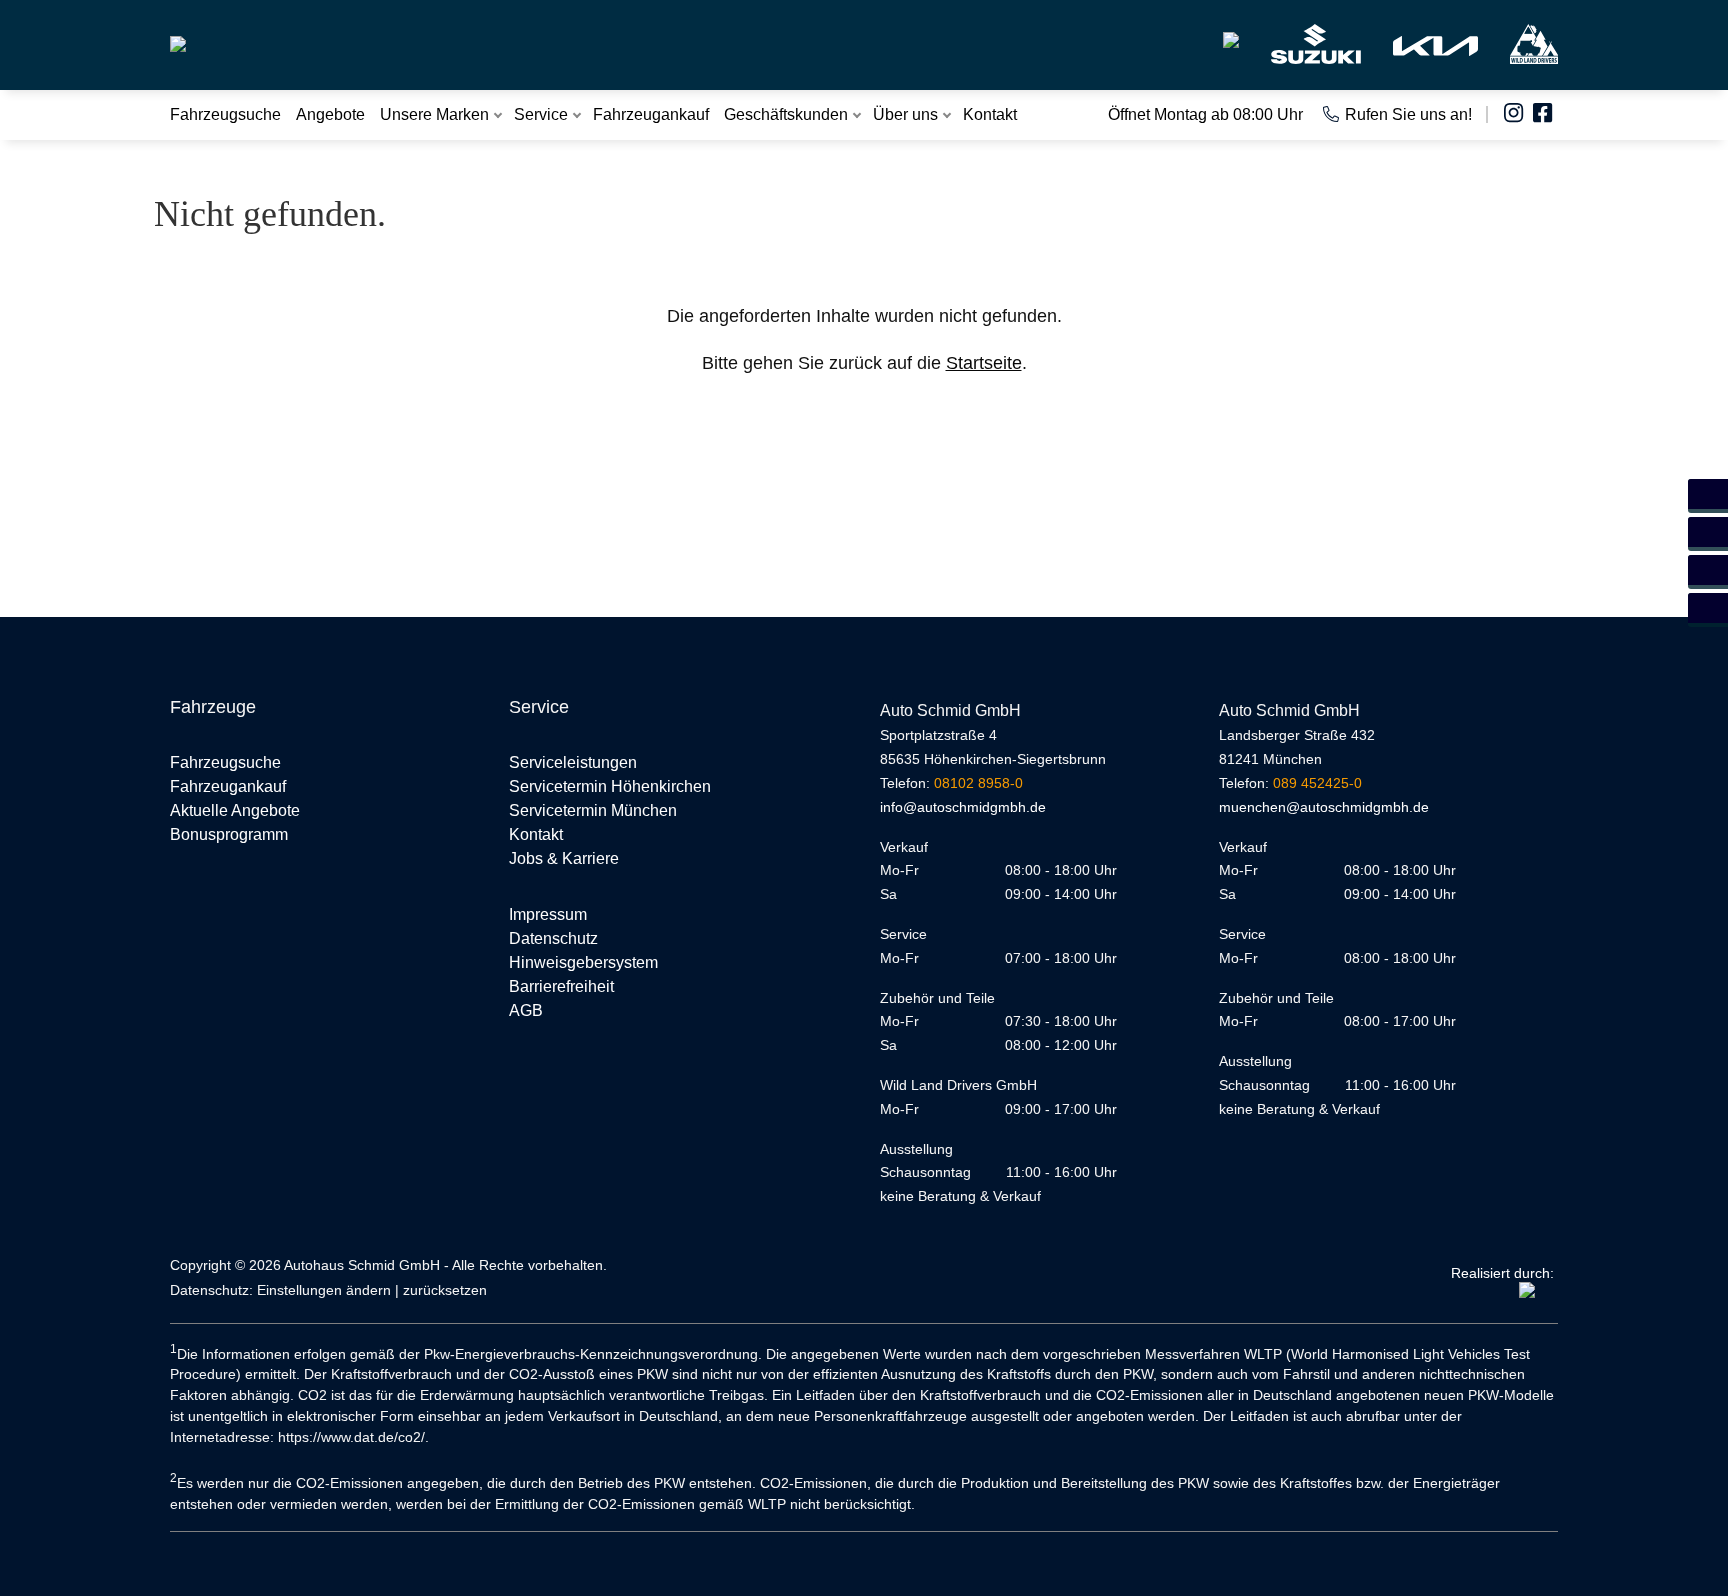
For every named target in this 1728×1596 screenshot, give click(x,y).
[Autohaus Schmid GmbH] (178, 36)
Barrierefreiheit (561, 986)
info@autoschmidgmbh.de (963, 807)
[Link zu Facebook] (1545, 114)
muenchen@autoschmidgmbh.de (1324, 807)
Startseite (984, 363)
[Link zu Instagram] (1516, 114)
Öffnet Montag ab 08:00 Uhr (1205, 114)
